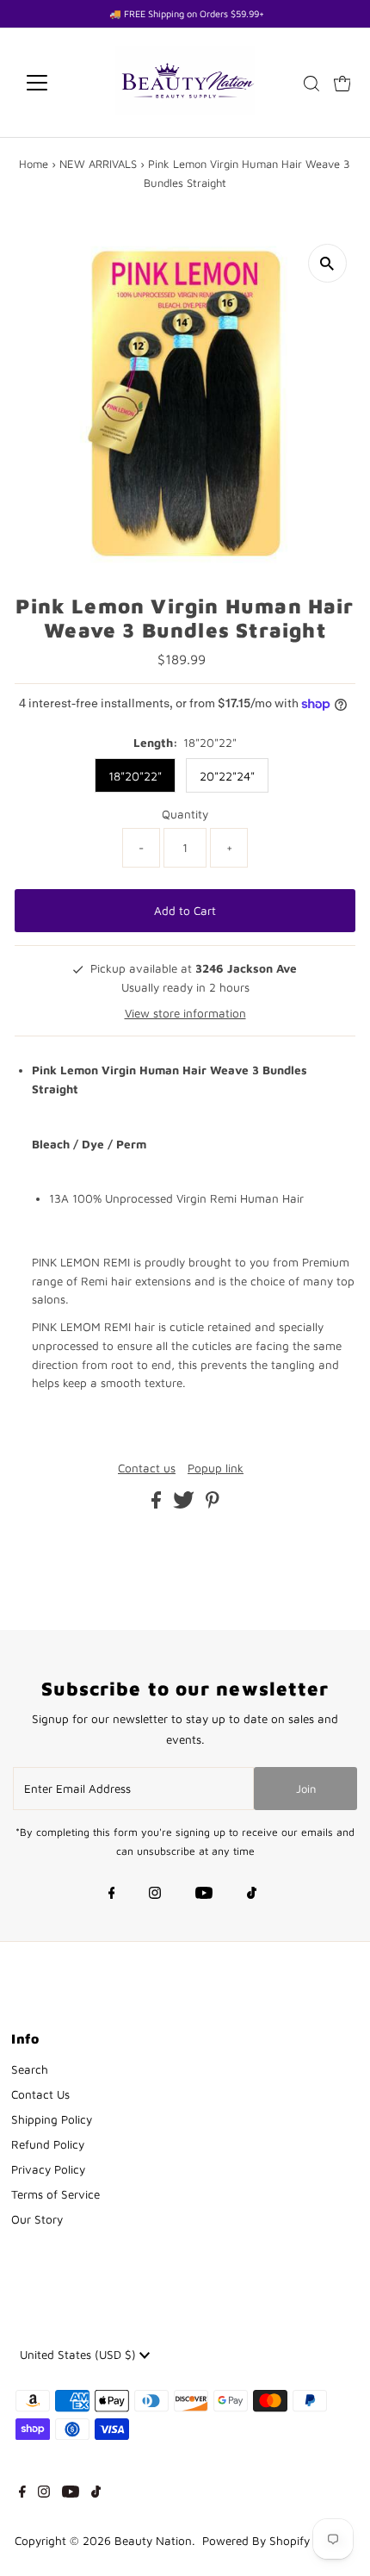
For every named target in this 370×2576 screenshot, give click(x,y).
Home (34, 164)
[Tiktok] (252, 1895)
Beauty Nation (153, 2541)
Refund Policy (48, 2144)
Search (30, 2069)
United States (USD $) (80, 2355)
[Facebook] (112, 1895)
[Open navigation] (55, 83)
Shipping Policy (52, 2119)
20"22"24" (227, 776)
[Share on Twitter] (185, 1504)
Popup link (216, 1469)
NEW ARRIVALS (98, 164)
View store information (185, 1013)
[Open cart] (342, 83)
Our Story (37, 2219)
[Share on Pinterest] (213, 1504)
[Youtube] (204, 1895)
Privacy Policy (48, 2169)
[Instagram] (155, 1895)
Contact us (147, 1469)
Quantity (185, 814)
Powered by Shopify (256, 2541)
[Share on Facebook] (158, 1504)
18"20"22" (135, 776)
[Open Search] (311, 84)
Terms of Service (55, 2194)
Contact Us (40, 2094)
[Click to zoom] (327, 263)
